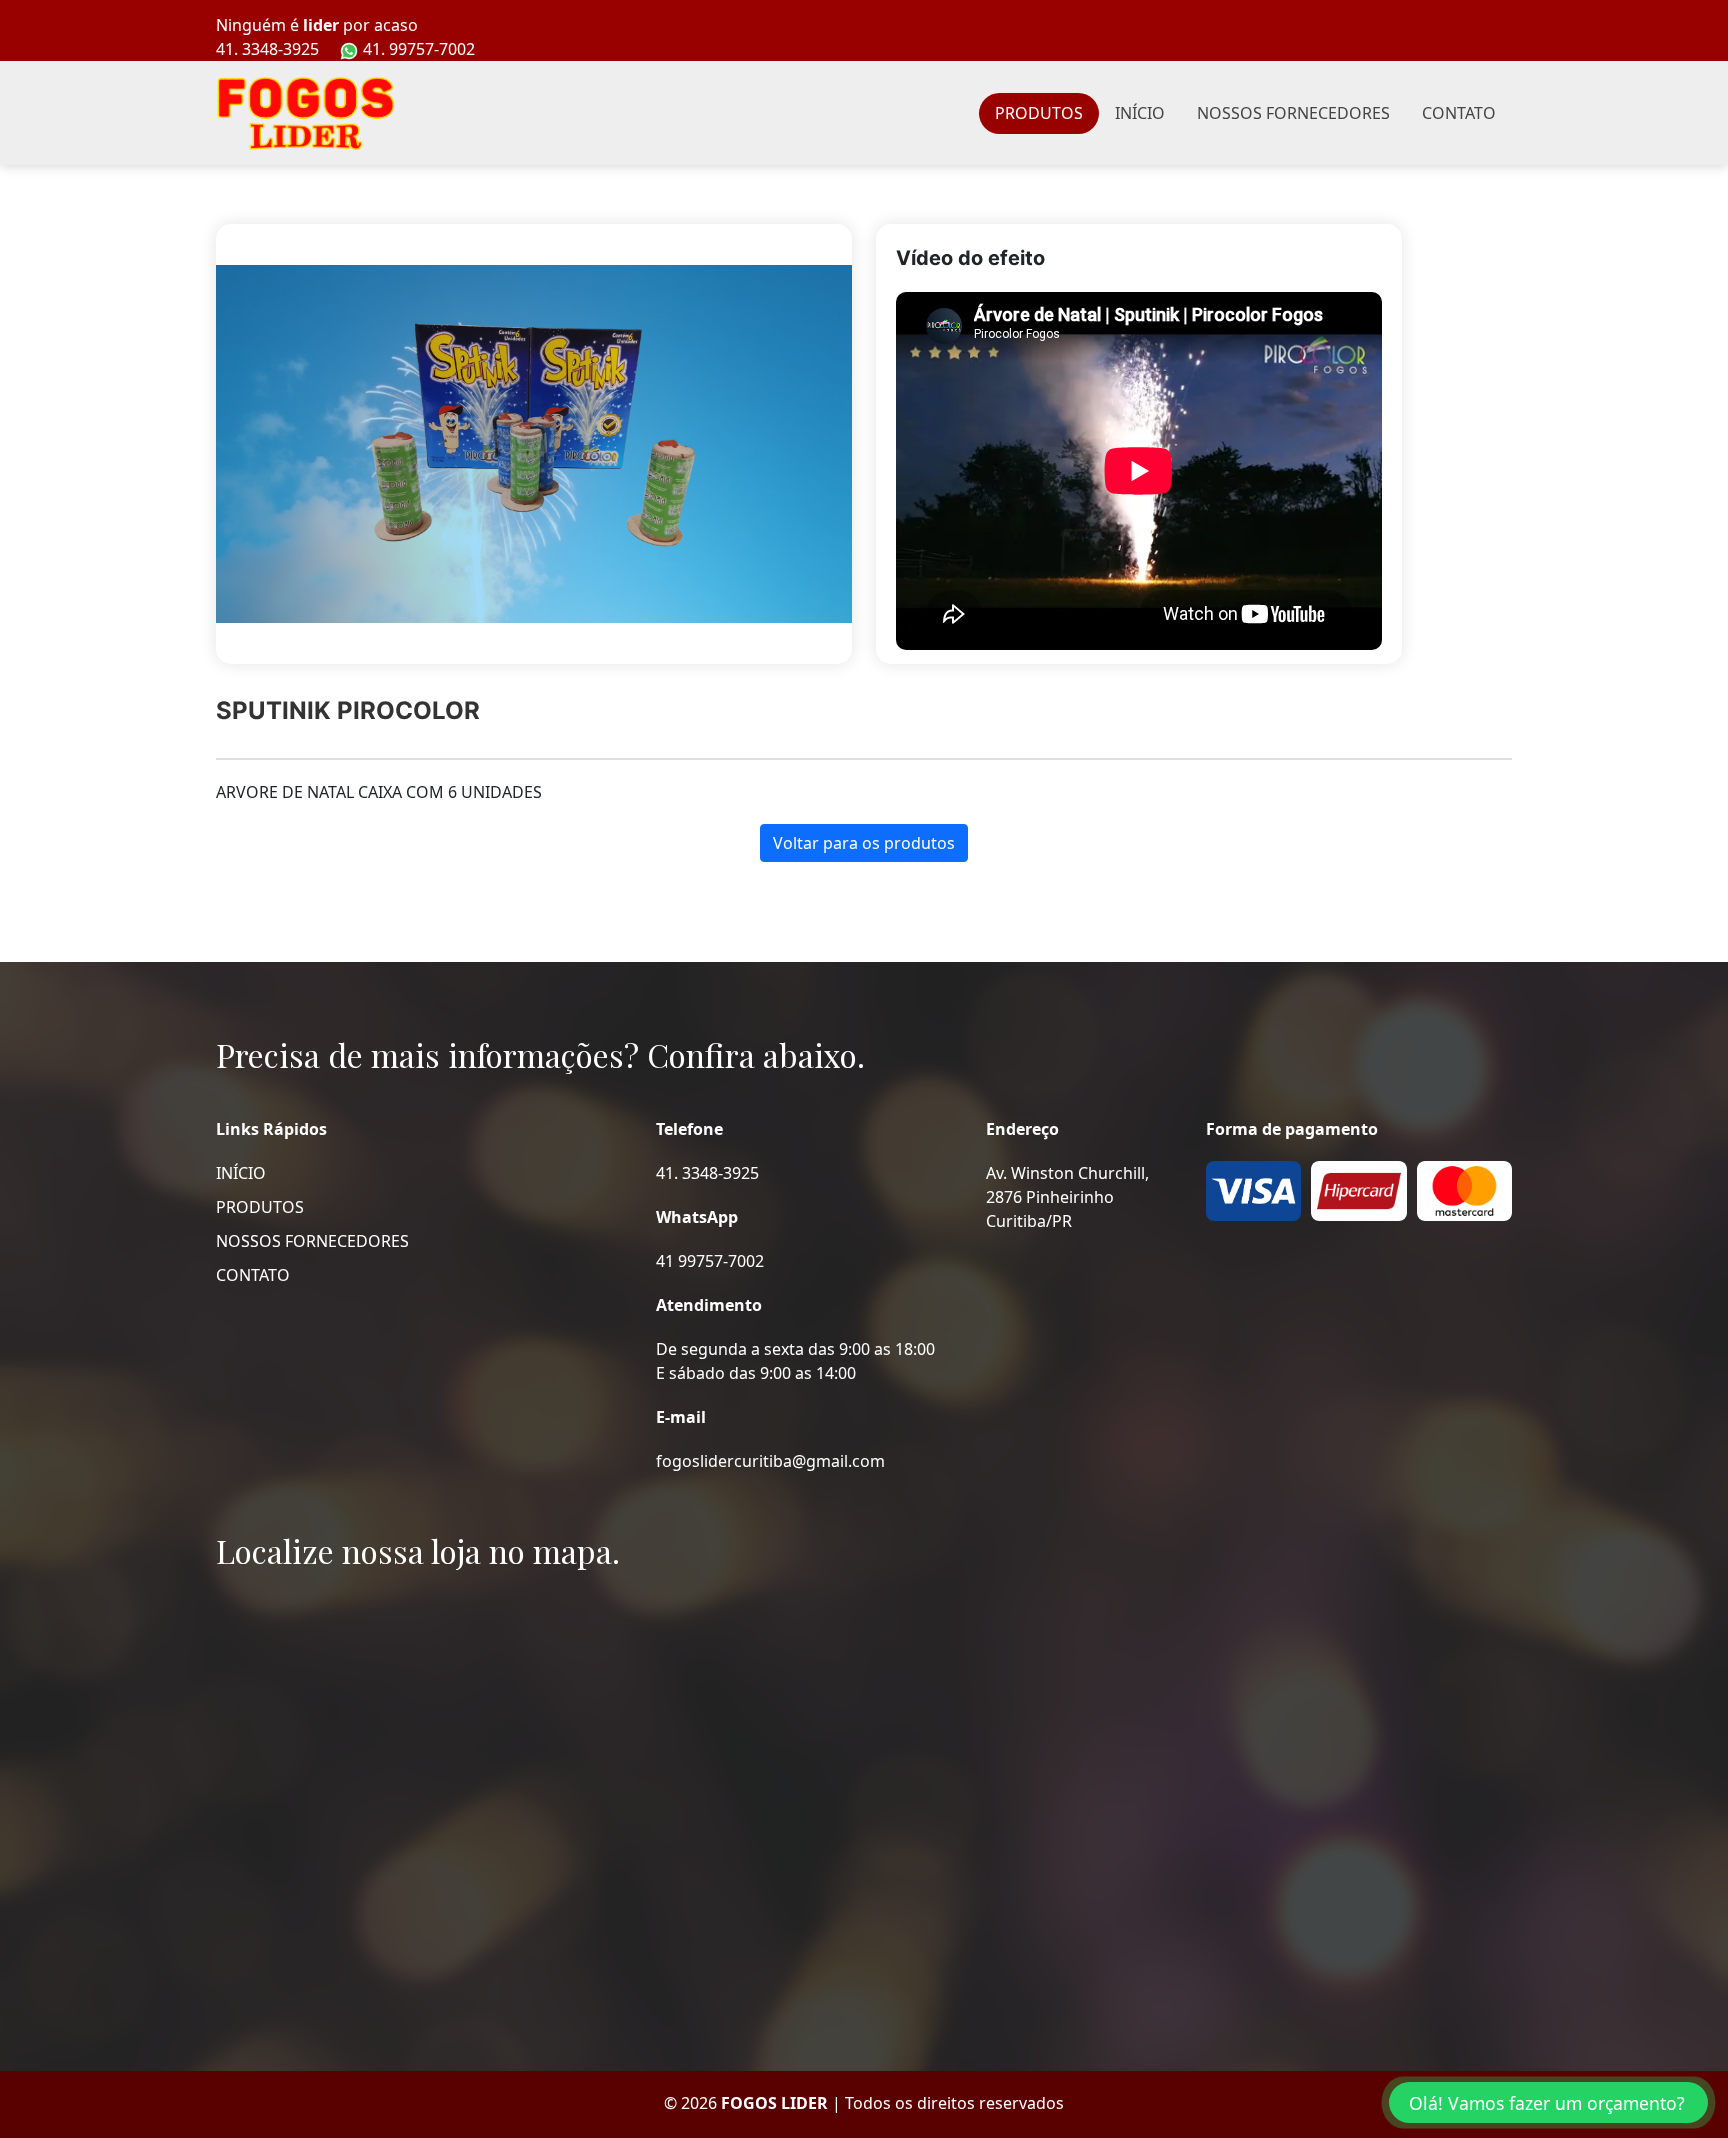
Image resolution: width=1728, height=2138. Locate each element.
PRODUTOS (1039, 113)
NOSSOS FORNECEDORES (1293, 113)
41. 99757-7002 (417, 49)
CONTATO (1459, 113)
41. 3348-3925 (267, 49)
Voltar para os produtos (864, 843)
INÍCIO (1140, 113)
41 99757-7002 (710, 1261)
